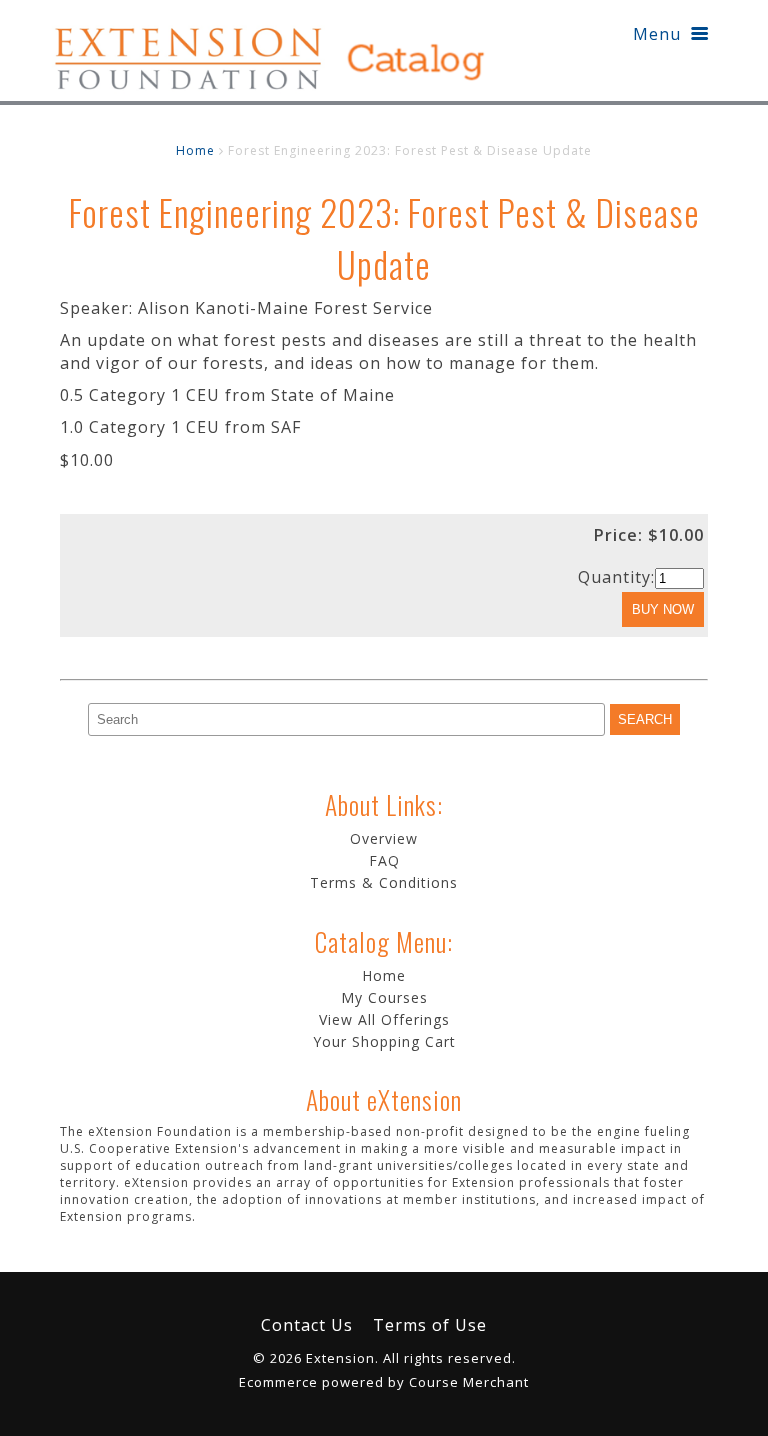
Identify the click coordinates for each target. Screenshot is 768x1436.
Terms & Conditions (384, 882)
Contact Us (307, 1325)
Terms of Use (430, 1325)
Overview (384, 838)
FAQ (384, 860)
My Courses (384, 997)
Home (195, 150)
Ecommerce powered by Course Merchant (384, 1382)
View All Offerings (384, 1019)
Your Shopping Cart (384, 1041)
